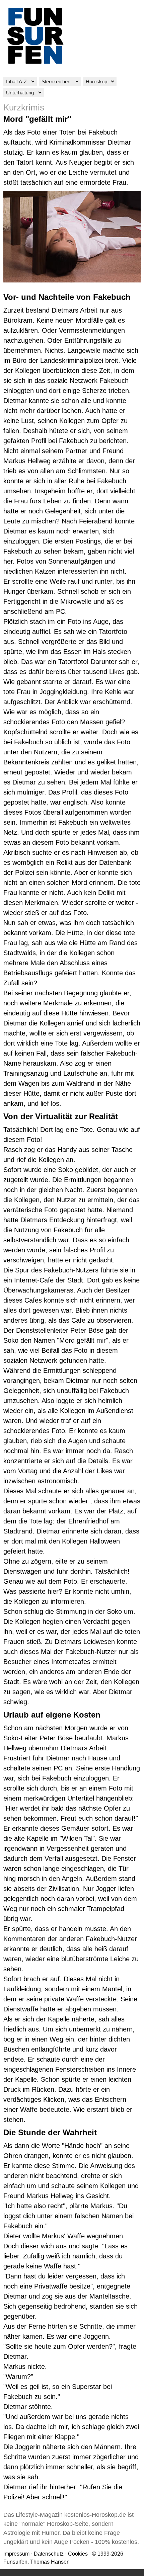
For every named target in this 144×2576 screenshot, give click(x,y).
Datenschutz (49, 2554)
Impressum (16, 2554)
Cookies (78, 2554)
